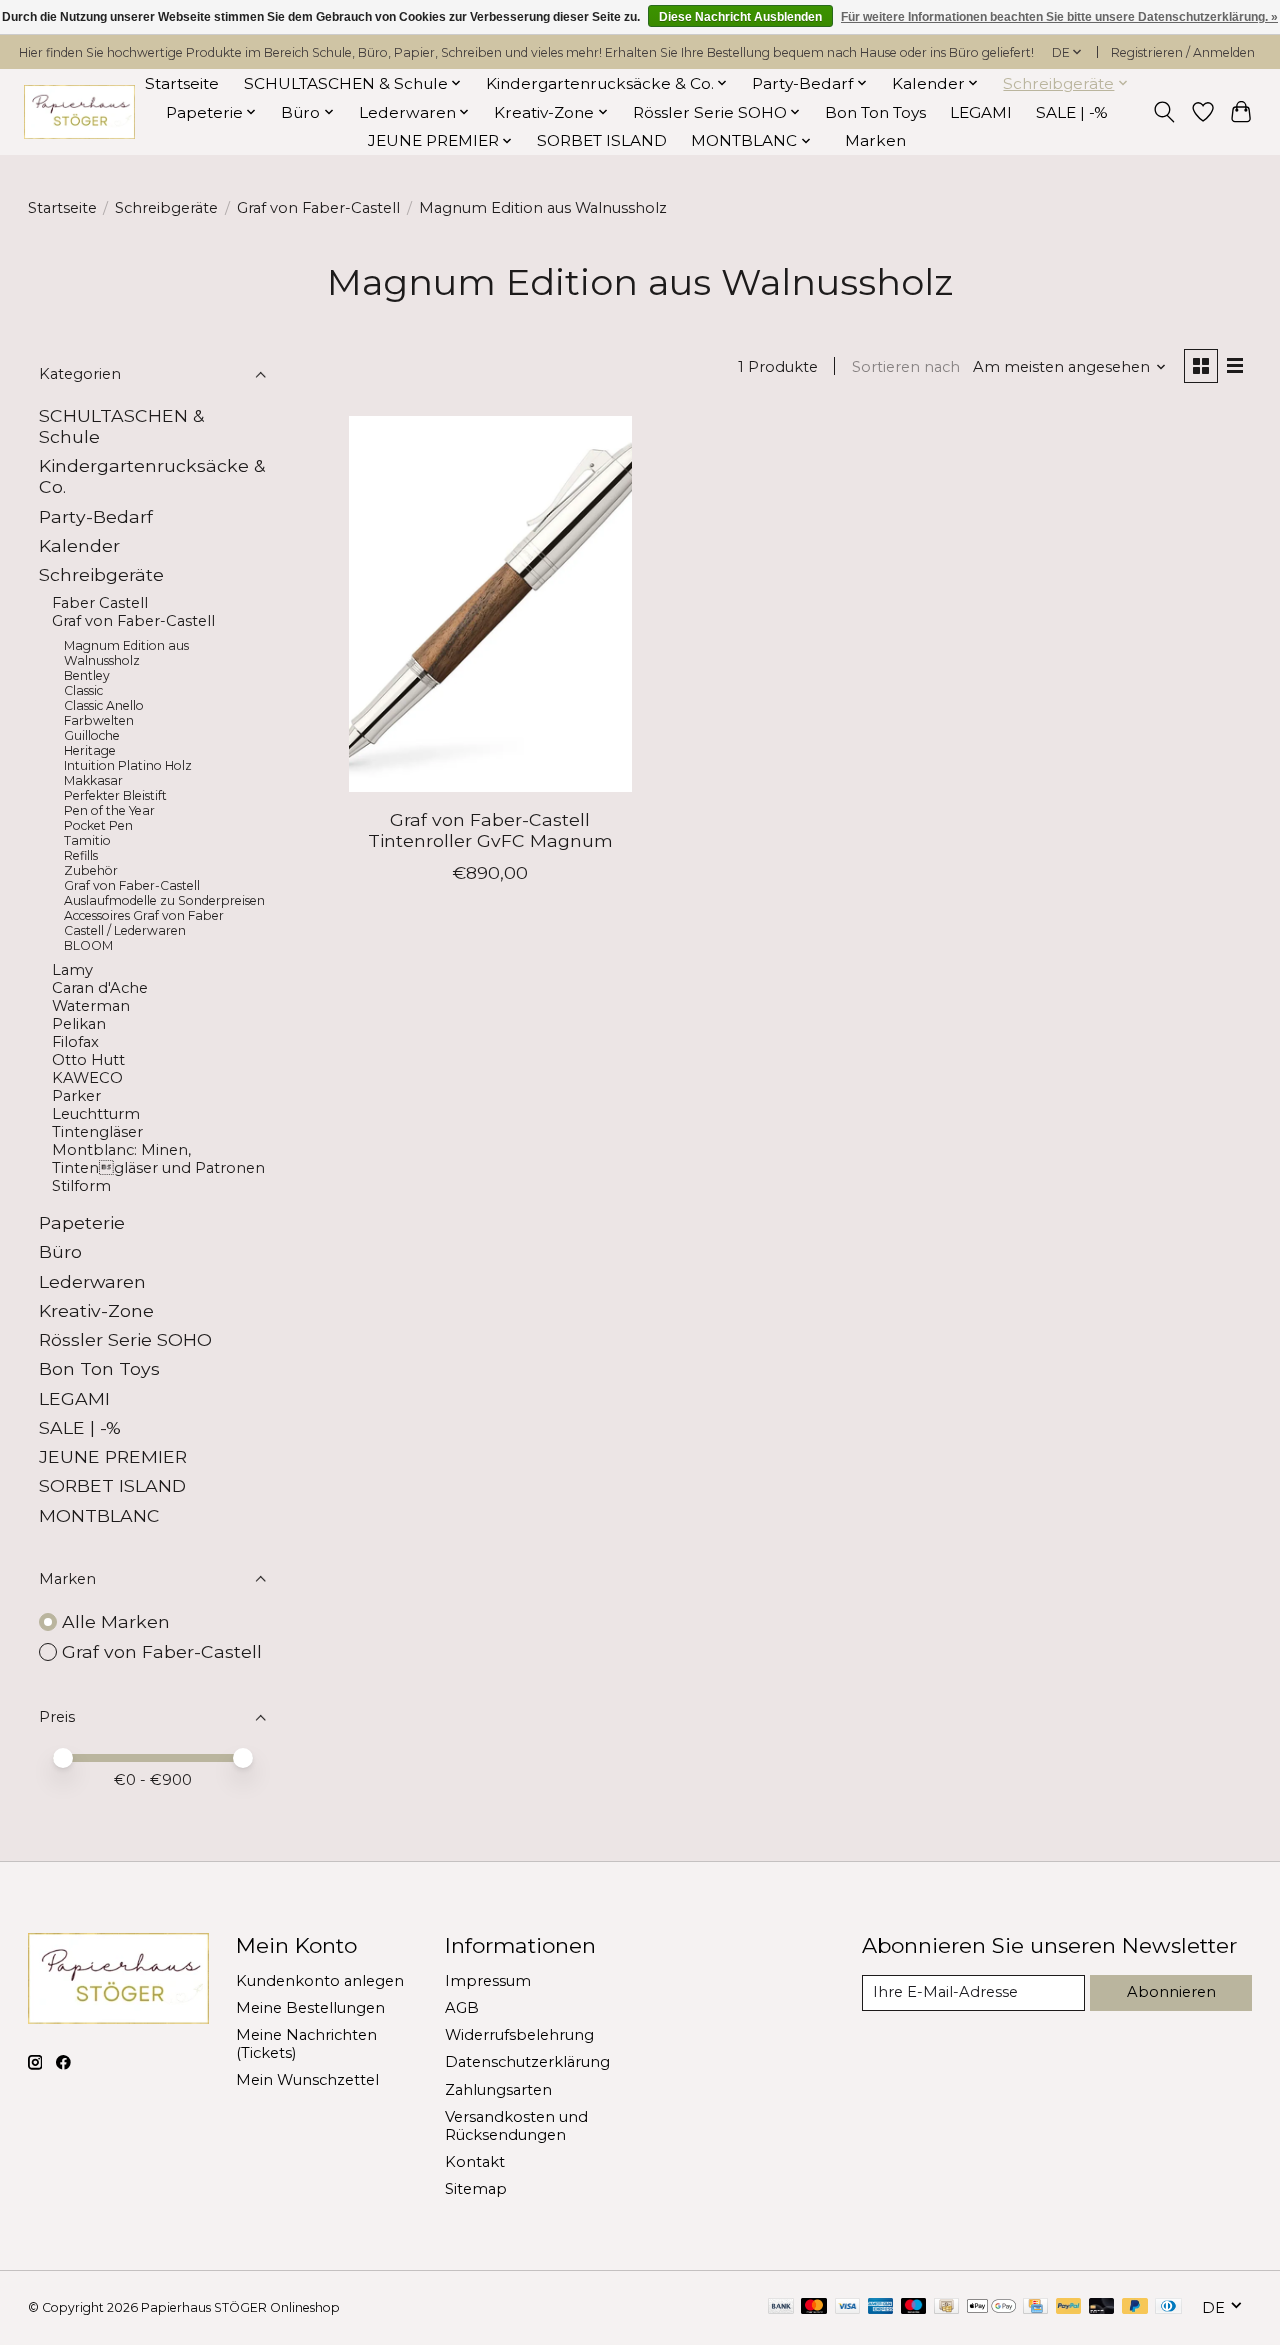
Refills (81, 855)
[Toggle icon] (1163, 112)
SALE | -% (1072, 112)
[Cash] (946, 2307)
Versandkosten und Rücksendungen (516, 2126)
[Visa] (848, 2307)
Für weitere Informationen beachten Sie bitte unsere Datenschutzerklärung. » (1059, 17)
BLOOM (88, 945)
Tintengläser (97, 1132)
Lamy (72, 970)
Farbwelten (99, 720)
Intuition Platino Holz (128, 765)
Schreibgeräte (166, 208)
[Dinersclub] (1168, 2307)
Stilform (81, 1186)
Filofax (75, 1042)
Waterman (91, 1006)
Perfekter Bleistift (115, 795)
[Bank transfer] (781, 2307)
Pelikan (79, 1024)
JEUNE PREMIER (113, 1456)
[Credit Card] (1035, 2307)
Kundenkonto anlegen (320, 1981)
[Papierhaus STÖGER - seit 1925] (79, 112)
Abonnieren (1171, 1992)
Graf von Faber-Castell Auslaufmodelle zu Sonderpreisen (164, 893)
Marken (875, 140)
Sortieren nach (906, 367)
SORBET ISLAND (602, 140)
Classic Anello (104, 705)
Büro (60, 1251)
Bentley (87, 675)
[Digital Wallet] (991, 2307)
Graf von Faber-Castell (318, 208)
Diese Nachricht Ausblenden (740, 17)
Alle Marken (116, 1621)
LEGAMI (981, 112)
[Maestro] (914, 2307)
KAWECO (87, 1078)
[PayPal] (1069, 2307)
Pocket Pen (98, 825)
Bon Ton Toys (875, 112)
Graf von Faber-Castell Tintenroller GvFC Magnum (490, 830)
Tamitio (87, 840)
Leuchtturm (96, 1114)
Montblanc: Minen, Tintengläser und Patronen (158, 1159)
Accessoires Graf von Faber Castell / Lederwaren (144, 923)
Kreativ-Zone (96, 1310)
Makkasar (93, 780)
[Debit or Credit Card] (1102, 2307)
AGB (462, 2008)
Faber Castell (100, 603)
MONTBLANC (99, 1515)
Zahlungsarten (498, 2090)
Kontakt (475, 2162)
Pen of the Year (109, 810)
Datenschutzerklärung (527, 2062)
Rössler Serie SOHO (125, 1339)
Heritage (90, 750)
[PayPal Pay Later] (1135, 2307)
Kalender (79, 545)
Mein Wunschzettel (307, 2080)
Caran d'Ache (100, 988)
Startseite (182, 83)
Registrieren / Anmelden (1183, 52)
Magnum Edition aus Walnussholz (126, 653)
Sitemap (476, 2189)
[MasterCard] (814, 2307)
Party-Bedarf (96, 516)
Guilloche (92, 735)
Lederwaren (92, 1281)
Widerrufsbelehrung (519, 2035)
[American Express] (881, 2307)
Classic (83, 690)
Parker (76, 1096)
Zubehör (91, 870)
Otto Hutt (88, 1060)
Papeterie (82, 1222)
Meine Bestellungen (310, 2008)
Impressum (488, 1981)
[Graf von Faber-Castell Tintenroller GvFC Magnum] (490, 604)
